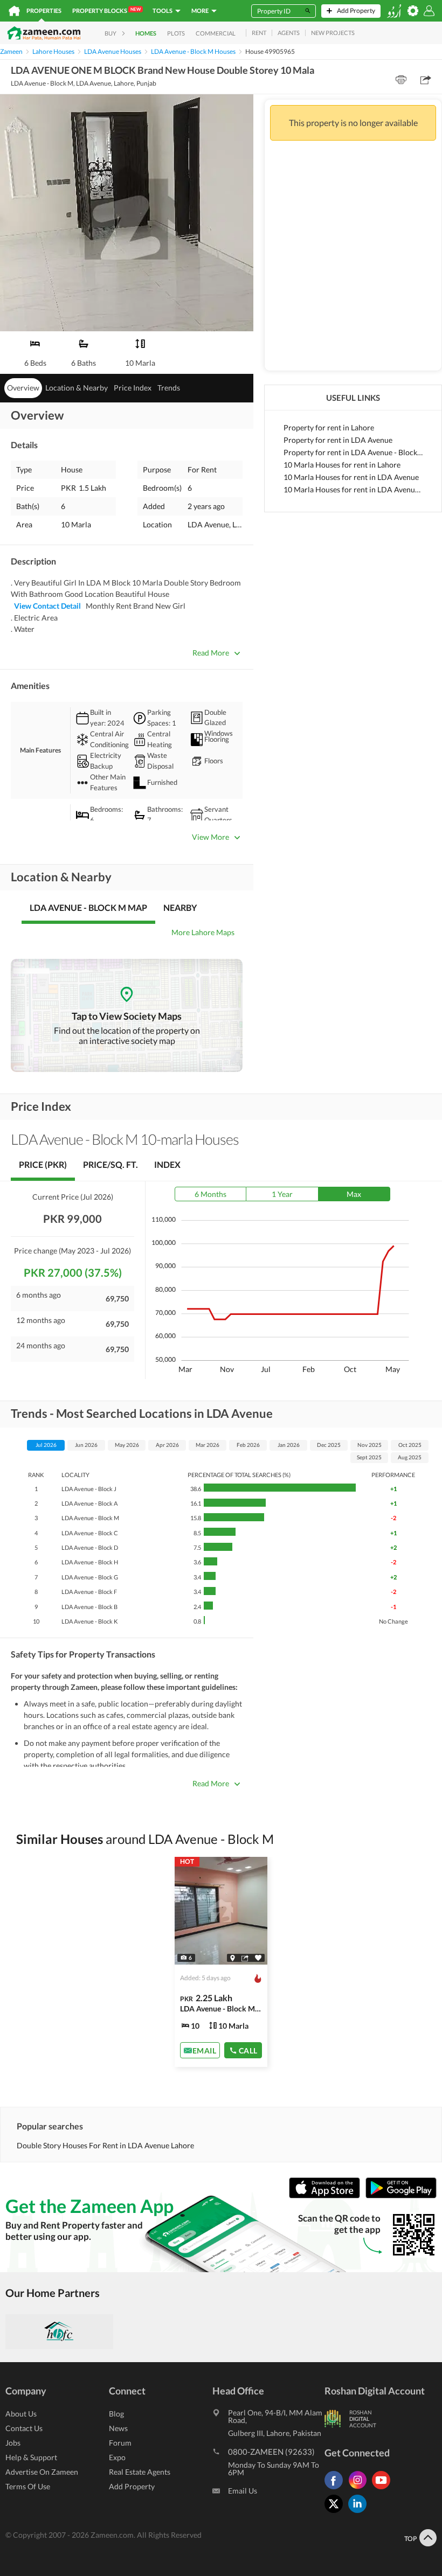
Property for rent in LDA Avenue (338, 440)
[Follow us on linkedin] (360, 2513)
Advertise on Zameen (42, 2472)
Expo (117, 2457)
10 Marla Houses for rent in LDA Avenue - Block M (353, 489)
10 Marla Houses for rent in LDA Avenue (351, 477)
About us (21, 2414)
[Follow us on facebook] (336, 2489)
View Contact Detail (47, 606)
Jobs (13, 2443)
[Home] (14, 11)
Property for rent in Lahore (329, 427)
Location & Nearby (77, 388)
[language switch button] (394, 11)
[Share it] (245, 1958)
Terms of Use (28, 2486)
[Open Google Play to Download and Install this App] (401, 2196)
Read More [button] (211, 653)
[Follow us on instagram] (360, 2489)
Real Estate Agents (140, 2472)
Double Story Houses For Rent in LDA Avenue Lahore (105, 2145)
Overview (23, 388)
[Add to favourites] (258, 1958)
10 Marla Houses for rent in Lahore (342, 465)
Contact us (24, 2428)
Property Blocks (106, 10)
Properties (44, 11)
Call (248, 2051)
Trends (169, 388)
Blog (116, 2414)
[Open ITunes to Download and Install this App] (327, 2196)
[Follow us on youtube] (384, 2489)
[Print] (401, 80)
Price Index (133, 388)
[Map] (233, 1958)
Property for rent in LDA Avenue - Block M (353, 452)
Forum (120, 2443)
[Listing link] (221, 1962)
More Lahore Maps (203, 932)
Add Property (132, 2486)
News (118, 2428)
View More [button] (210, 837)
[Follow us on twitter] (336, 2513)
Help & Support (31, 2457)
